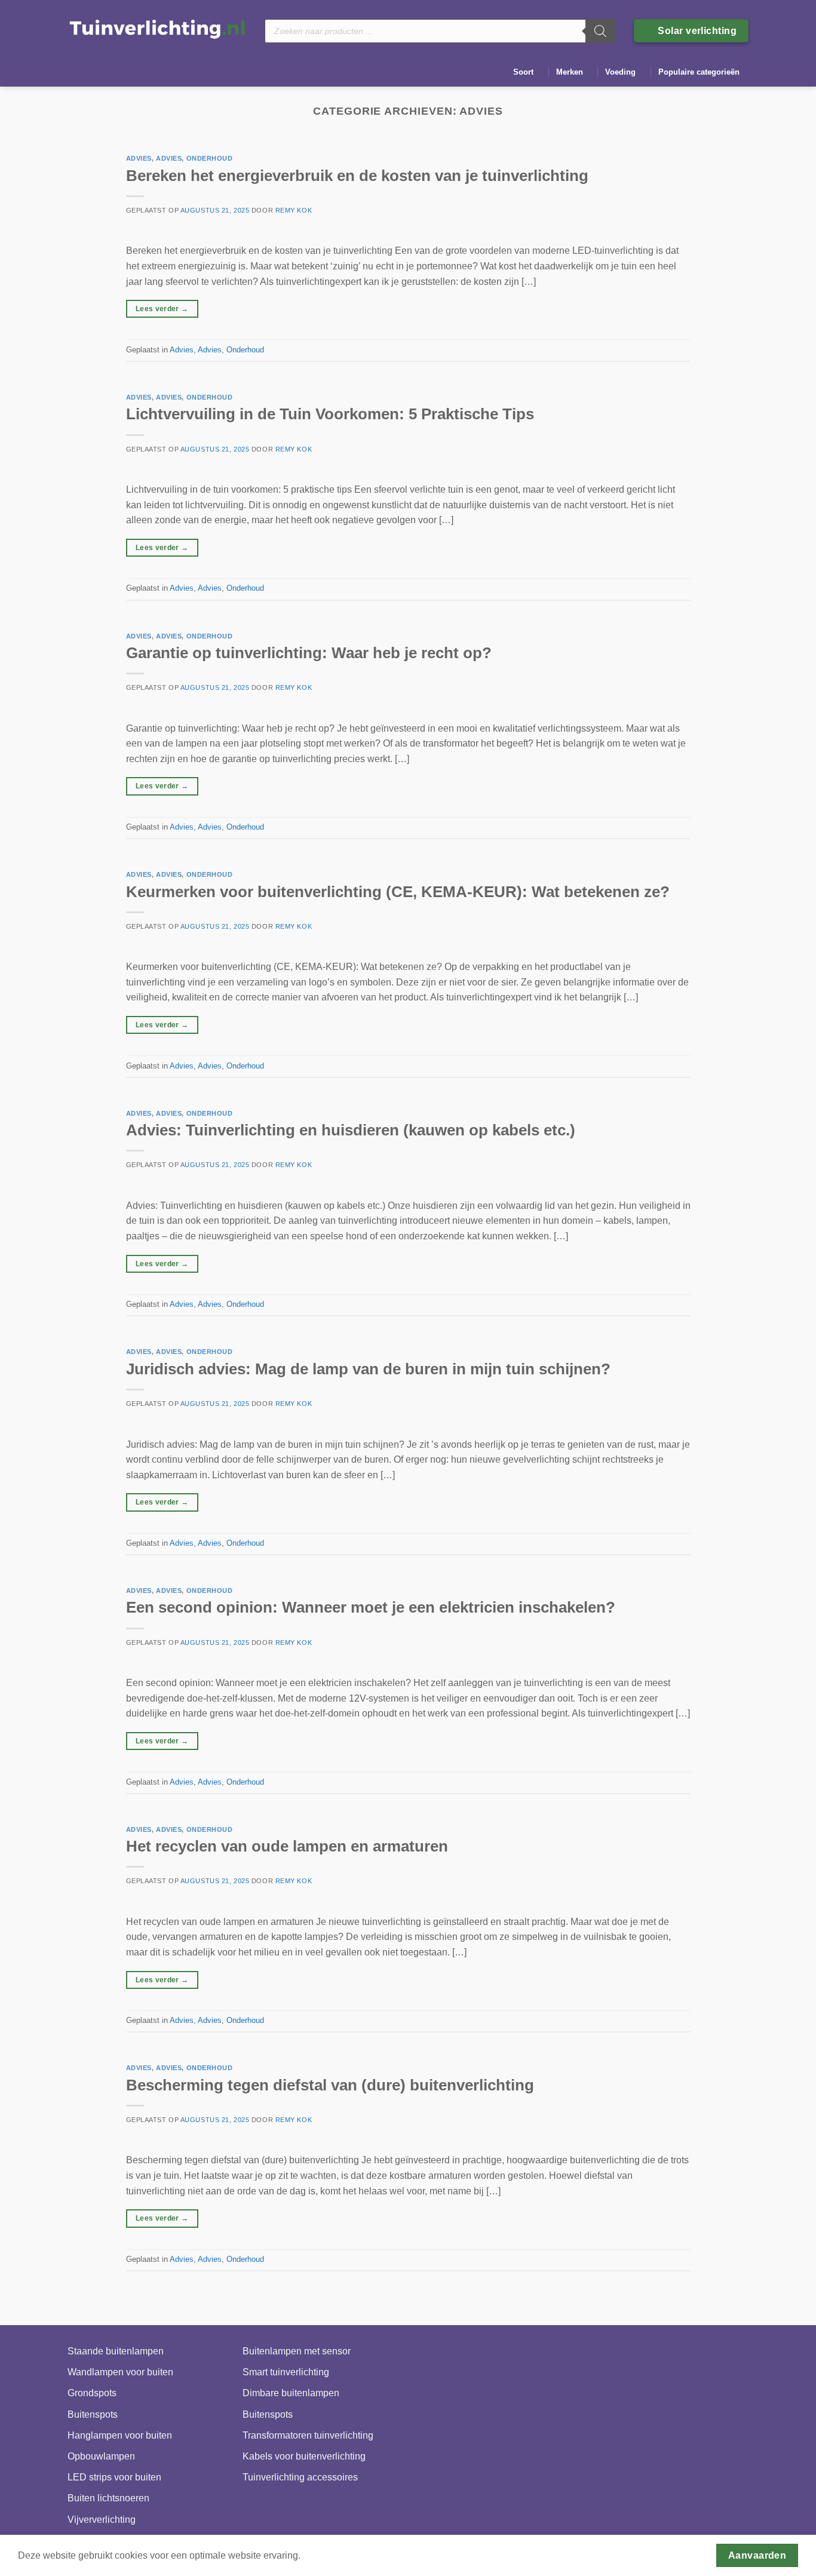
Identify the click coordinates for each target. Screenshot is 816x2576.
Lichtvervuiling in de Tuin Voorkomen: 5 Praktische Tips (330, 414)
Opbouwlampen (101, 2456)
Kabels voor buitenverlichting (304, 2456)
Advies (139, 158)
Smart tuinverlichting (286, 2372)
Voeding (620, 72)
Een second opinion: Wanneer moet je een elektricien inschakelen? (371, 1607)
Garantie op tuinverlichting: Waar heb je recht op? (309, 653)
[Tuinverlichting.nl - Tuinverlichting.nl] (157, 28)
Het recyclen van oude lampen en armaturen (287, 1846)
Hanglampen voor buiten (120, 2435)
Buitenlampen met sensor (297, 2351)
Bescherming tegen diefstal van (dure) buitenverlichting (330, 2085)
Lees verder (162, 309)
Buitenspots (93, 2414)
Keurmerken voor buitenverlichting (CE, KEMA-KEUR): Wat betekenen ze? (398, 892)
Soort (523, 72)
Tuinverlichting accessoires (300, 2477)
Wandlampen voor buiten (120, 2372)
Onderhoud (210, 158)
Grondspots (92, 2393)
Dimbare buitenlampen (291, 2393)
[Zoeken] (600, 31)
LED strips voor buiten (114, 2477)
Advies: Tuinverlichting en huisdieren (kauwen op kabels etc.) (351, 1130)
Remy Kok (294, 210)
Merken (570, 72)
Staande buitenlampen (116, 2351)
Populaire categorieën (699, 72)
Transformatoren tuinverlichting (308, 2435)
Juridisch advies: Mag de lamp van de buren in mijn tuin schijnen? (368, 1369)
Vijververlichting (102, 2520)
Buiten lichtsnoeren (108, 2498)
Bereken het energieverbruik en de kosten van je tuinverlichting (357, 176)
